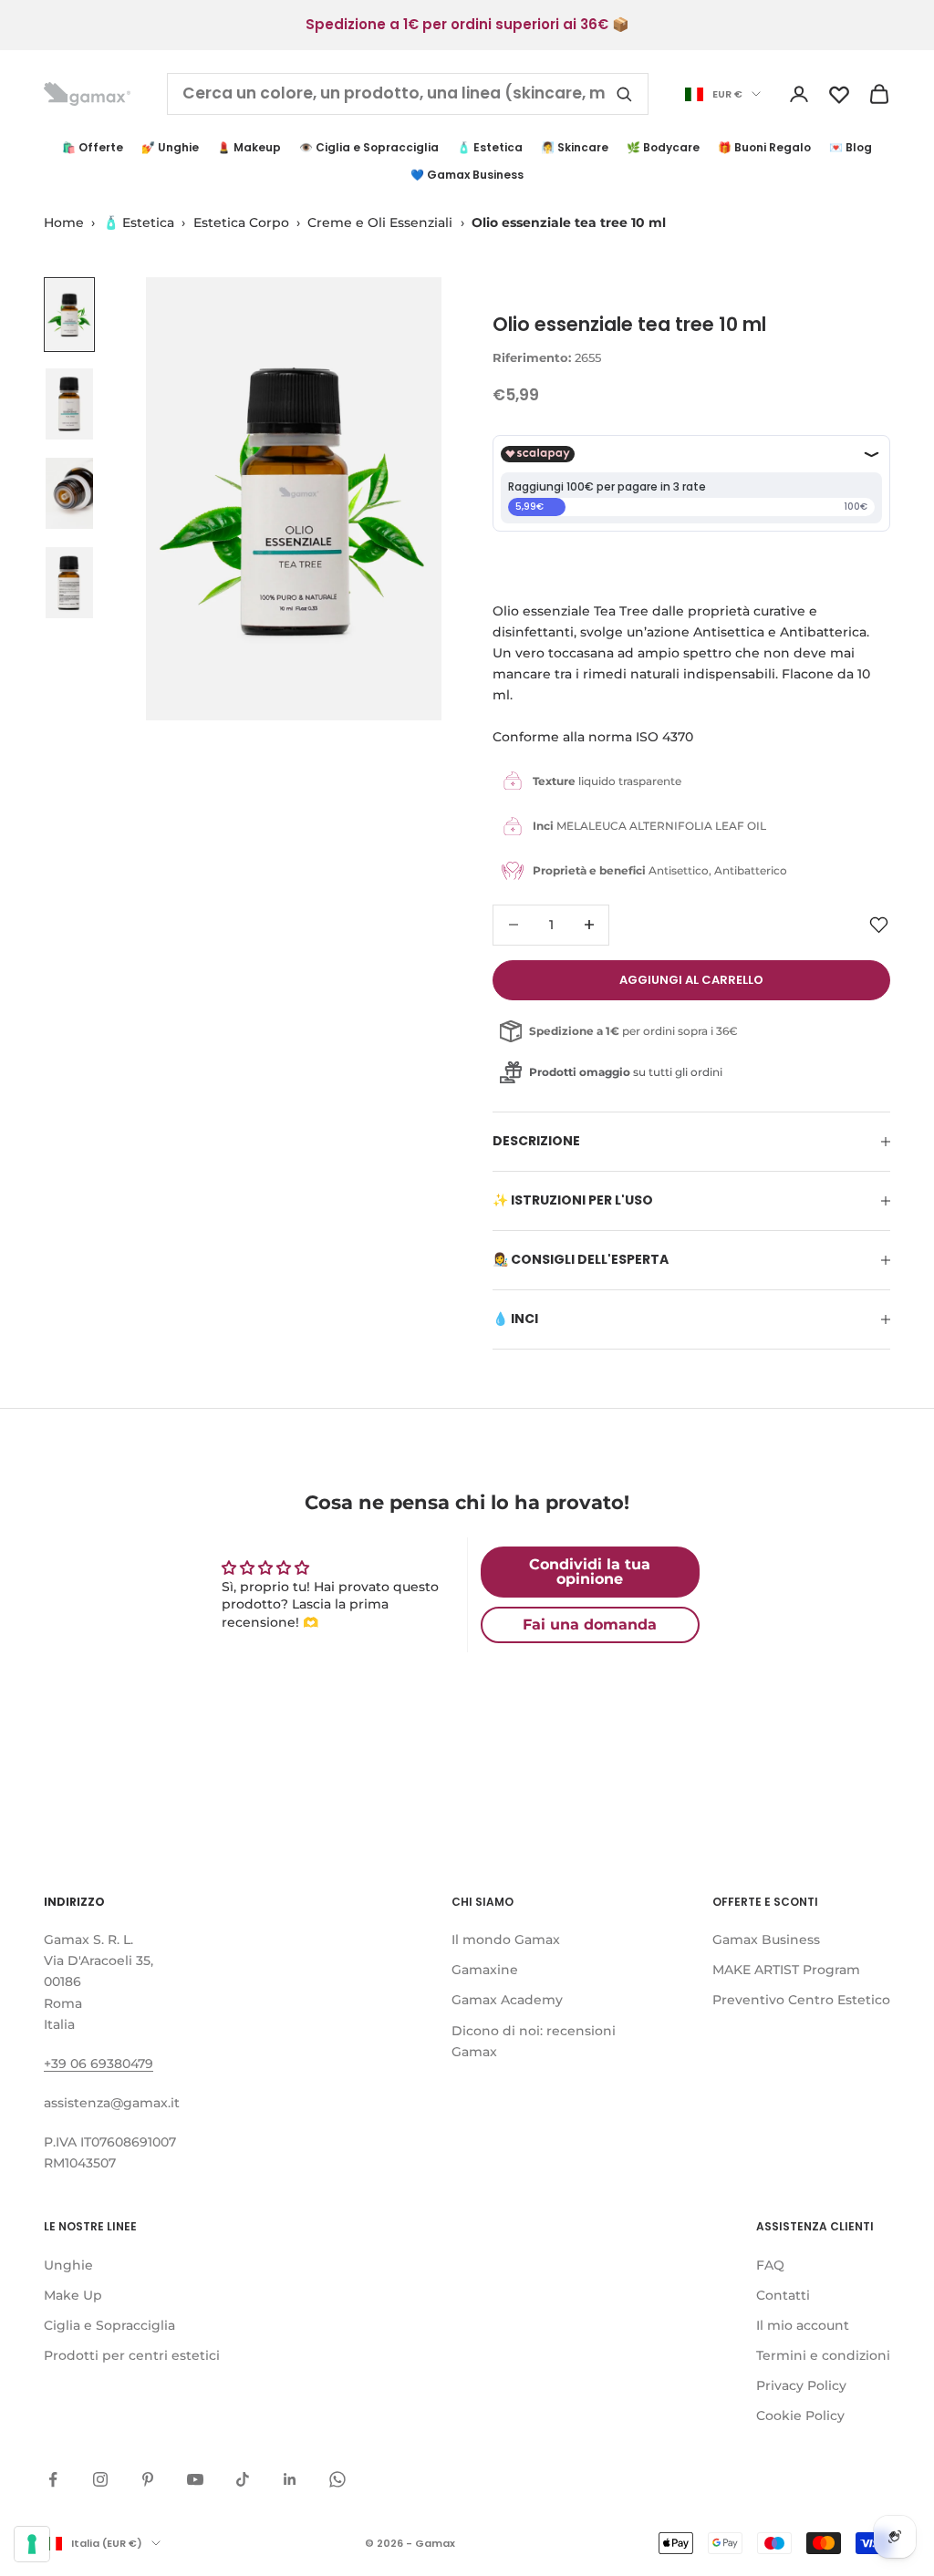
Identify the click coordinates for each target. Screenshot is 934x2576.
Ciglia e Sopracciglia (109, 2325)
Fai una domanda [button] (590, 1624)
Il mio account (803, 2325)
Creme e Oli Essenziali (380, 222)
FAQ (770, 2265)
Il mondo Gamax (506, 1940)
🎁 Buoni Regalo (764, 147)
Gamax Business (766, 1940)
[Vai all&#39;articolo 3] (69, 493)
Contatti (783, 2295)
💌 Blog (851, 147)
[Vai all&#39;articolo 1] (69, 315)
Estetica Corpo (241, 222)
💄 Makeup (249, 147)
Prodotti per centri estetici (132, 2355)
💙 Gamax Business (467, 175)
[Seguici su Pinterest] (148, 2479)
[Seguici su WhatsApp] (337, 2479)
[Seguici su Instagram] (100, 2479)
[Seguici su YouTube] (195, 2479)
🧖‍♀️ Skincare (575, 147)
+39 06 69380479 (99, 2064)
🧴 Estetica (490, 147)
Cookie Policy (800, 2416)
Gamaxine (485, 1970)
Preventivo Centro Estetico (801, 2000)
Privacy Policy (801, 2385)
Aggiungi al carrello (691, 980)
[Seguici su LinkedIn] (290, 2479)
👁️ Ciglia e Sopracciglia (369, 147)
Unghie (68, 2265)
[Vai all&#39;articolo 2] (69, 404)
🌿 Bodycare (663, 147)
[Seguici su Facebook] (53, 2479)
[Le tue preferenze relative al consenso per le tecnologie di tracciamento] (32, 2544)
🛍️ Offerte (93, 147)
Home (64, 222)
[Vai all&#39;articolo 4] (69, 583)
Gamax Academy (507, 2000)
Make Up (73, 2295)
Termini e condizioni (823, 2355)
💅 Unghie (170, 147)
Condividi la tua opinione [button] (590, 1572)
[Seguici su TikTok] (243, 2479)
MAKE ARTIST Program (786, 1970)
